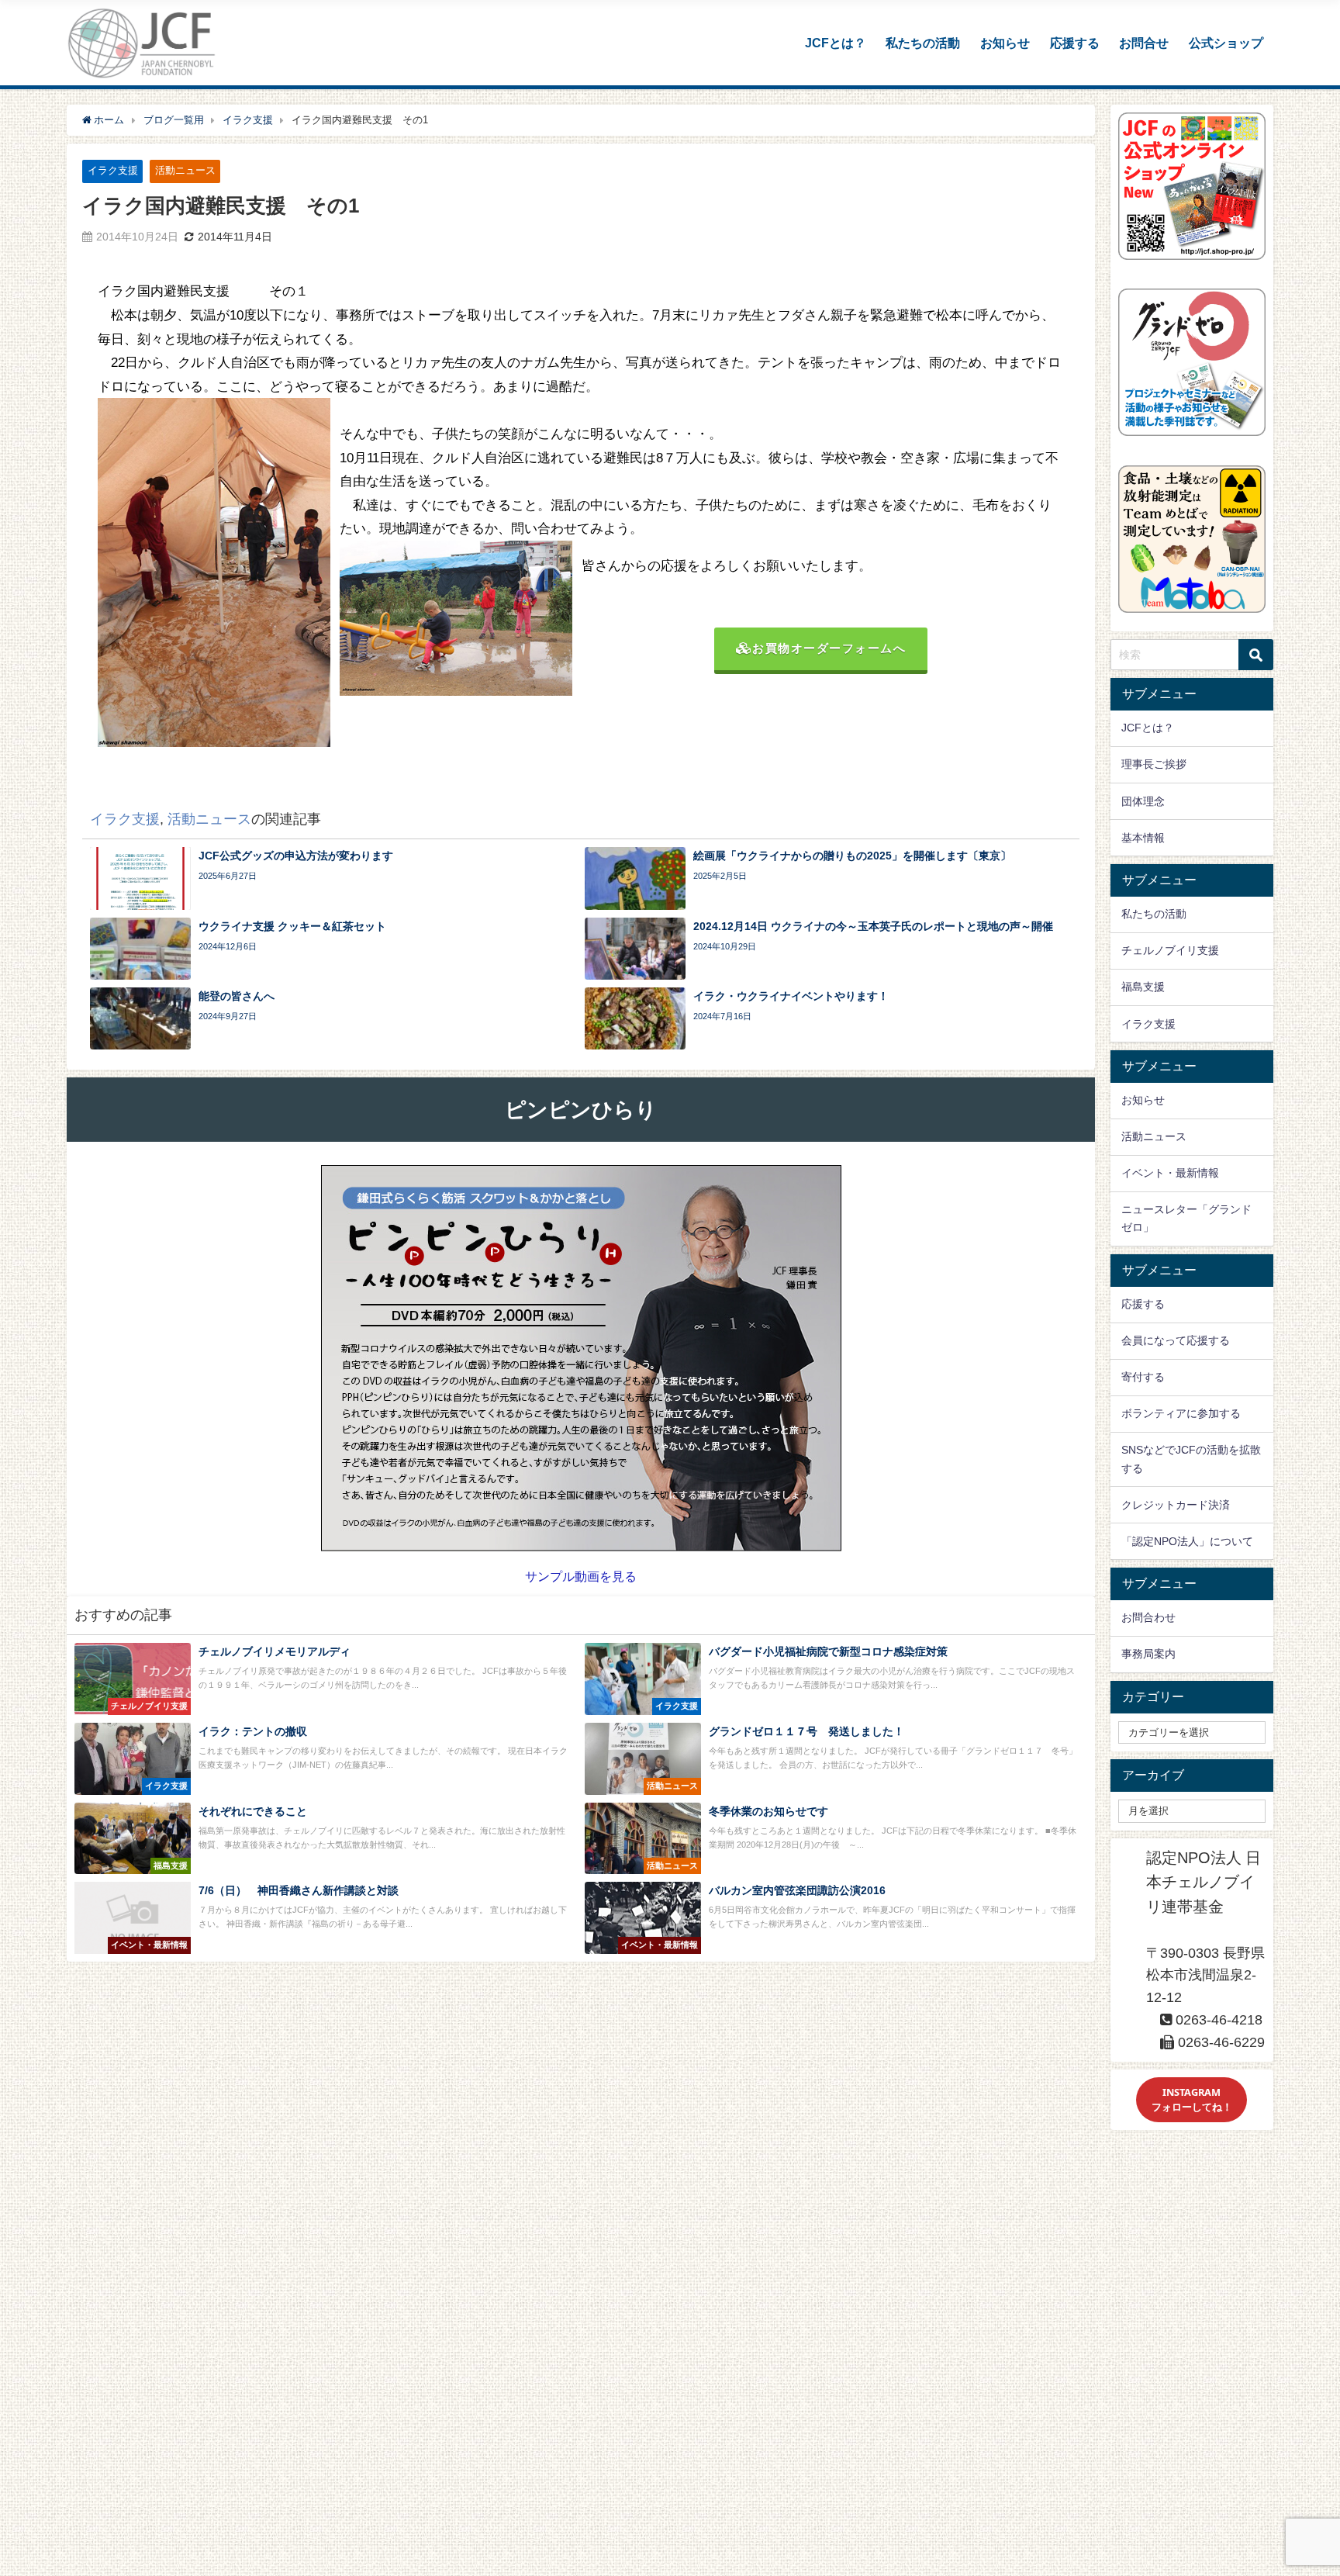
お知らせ (1005, 43)
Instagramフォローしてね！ (1192, 2099)
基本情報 (1143, 838)
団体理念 (1143, 801)
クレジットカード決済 (1176, 1505)
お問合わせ (1148, 1617)
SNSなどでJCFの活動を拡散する (1191, 1459)
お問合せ (1144, 43)
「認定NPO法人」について (1187, 1541)
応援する (1075, 43)
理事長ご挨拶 (1154, 764)
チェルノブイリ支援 (1170, 950)
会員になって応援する (1176, 1340)
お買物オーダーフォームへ (829, 648)
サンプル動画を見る (581, 1576)
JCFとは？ (836, 43)
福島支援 (1143, 987)
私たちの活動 (923, 43)
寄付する (1143, 1377)
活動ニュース (185, 170)
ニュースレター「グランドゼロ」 (1186, 1218)
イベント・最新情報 (1170, 1173)
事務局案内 (1148, 1654)
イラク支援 (113, 170)
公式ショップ (1226, 43)
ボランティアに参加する (1181, 1413)
